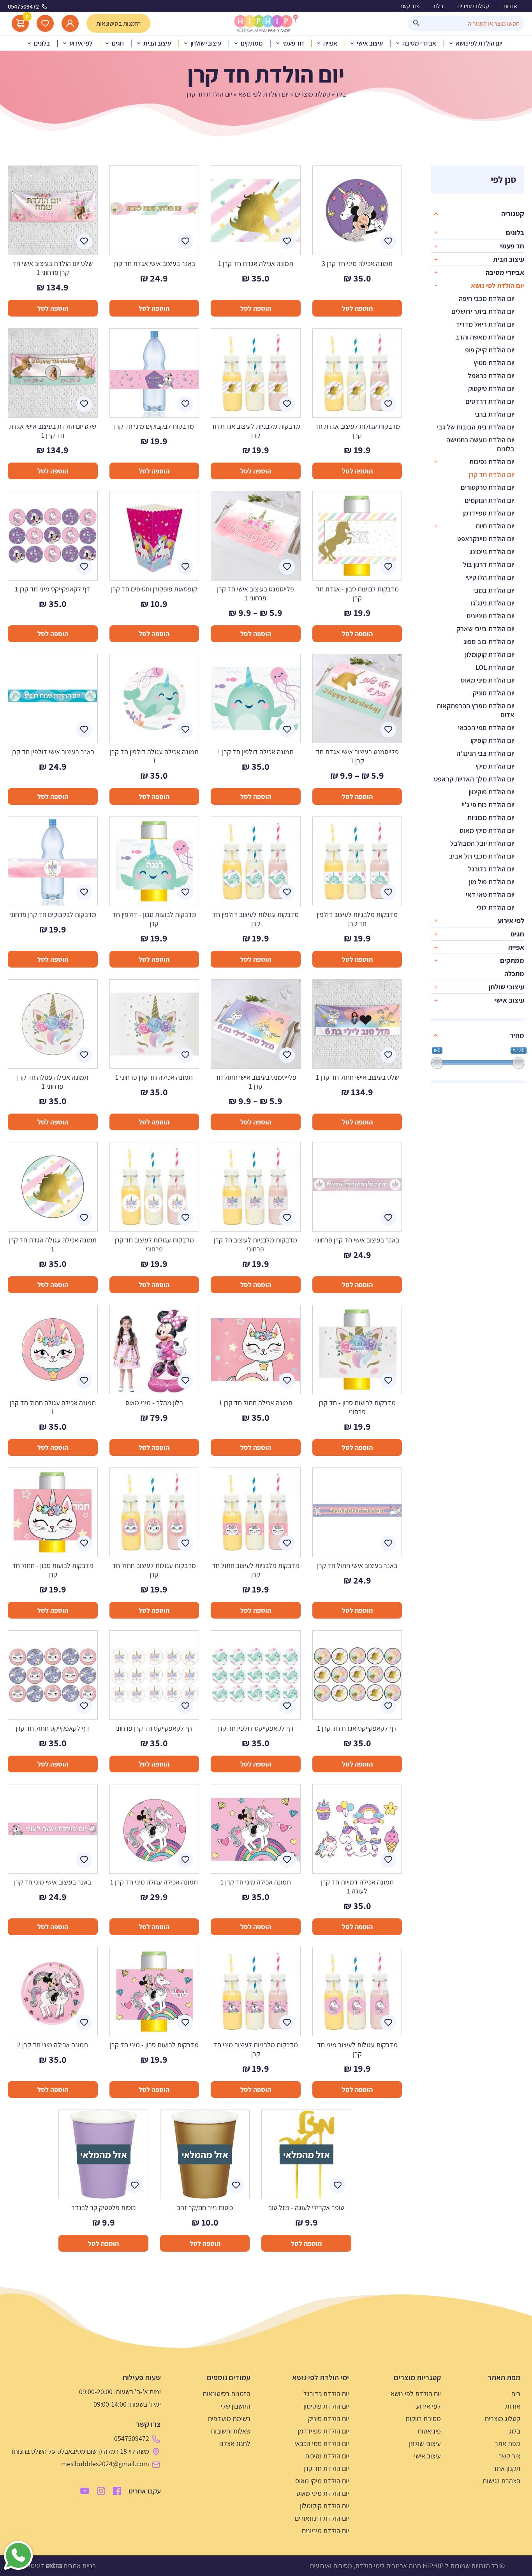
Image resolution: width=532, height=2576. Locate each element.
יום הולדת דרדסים (490, 401)
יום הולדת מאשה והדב (485, 337)
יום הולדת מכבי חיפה (487, 298)
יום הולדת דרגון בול (489, 564)
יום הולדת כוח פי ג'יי (488, 805)
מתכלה (514, 974)
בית (341, 94)
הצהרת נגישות (501, 2481)
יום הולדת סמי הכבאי (486, 728)
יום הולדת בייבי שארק (485, 629)
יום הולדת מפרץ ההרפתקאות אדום (476, 710)
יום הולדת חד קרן (491, 474)
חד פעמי (512, 246)
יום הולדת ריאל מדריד (485, 324)
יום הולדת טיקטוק (491, 388)
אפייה (516, 947)
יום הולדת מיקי (495, 766)
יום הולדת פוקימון (491, 792)
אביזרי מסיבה (505, 272)
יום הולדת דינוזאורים (322, 2518)
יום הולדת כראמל (491, 376)
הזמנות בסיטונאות (226, 2394)
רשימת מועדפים (229, 2419)
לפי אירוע (511, 921)
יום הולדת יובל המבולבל (482, 843)
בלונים (515, 233)
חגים (517, 934)
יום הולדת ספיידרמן (488, 513)
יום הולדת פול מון (492, 882)
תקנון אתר (507, 2468)
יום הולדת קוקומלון (490, 654)
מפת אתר (507, 2443)
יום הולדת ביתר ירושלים (483, 311)
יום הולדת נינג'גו (493, 603)
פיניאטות (429, 2431)
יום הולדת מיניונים (491, 616)
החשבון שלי (236, 2406)
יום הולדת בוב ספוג (489, 641)
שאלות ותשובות (231, 2431)
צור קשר (409, 6)
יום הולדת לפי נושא (263, 94)
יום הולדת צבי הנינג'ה (485, 753)
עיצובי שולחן (506, 987)
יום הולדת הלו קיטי (490, 577)
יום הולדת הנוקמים (490, 500)
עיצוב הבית (509, 259)
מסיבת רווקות (423, 2419)
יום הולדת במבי (494, 590)
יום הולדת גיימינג (492, 552)
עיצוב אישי (509, 1000)
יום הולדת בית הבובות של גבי (476, 427)
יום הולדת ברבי (494, 414)
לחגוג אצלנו (235, 2443)
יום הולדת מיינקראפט (486, 539)
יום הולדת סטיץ (494, 363)
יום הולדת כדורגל (491, 869)
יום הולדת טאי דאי (490, 895)
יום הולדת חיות (495, 526)
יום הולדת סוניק (494, 693)
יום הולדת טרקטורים (488, 487)
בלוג (438, 6)
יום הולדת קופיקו (492, 740)
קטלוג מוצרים (473, 6)
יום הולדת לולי (496, 907)
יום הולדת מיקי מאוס (487, 830)
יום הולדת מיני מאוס (488, 680)
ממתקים (512, 960)
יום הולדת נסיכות (492, 462)
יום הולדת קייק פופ (490, 350)
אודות (510, 6)
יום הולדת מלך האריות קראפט (474, 779)
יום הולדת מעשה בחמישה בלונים (480, 444)
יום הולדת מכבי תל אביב (482, 856)
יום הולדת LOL (495, 667)
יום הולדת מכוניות (491, 817)
